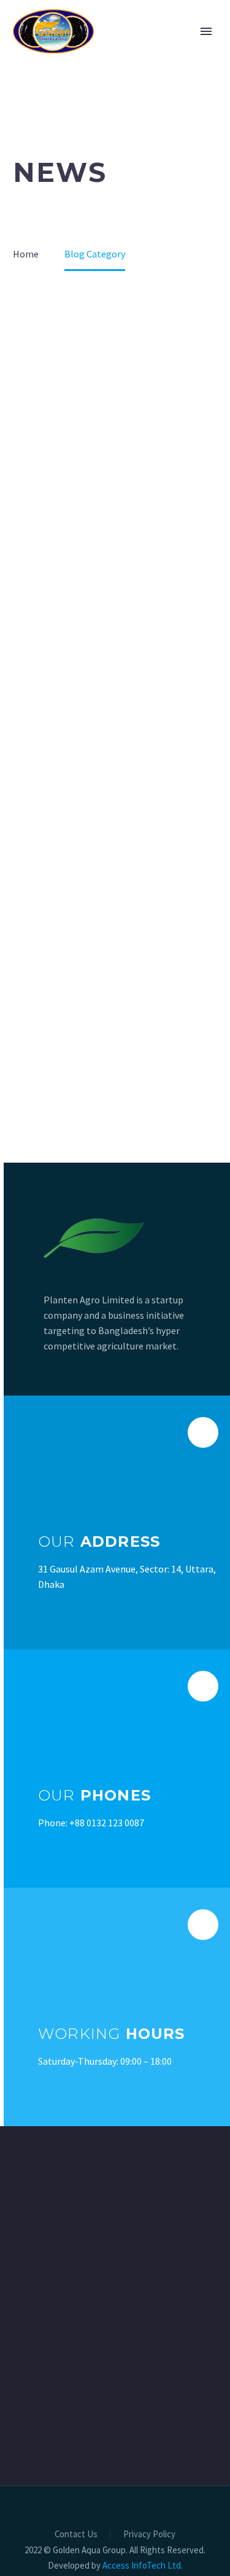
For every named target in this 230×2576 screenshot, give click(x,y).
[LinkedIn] (91, 2519)
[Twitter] (107, 2519)
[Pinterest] (139, 2519)
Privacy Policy (149, 2535)
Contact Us (76, 2535)
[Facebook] (75, 2519)
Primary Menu (206, 31)
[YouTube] (155, 2519)
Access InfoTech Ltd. (143, 2565)
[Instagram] (123, 2519)
